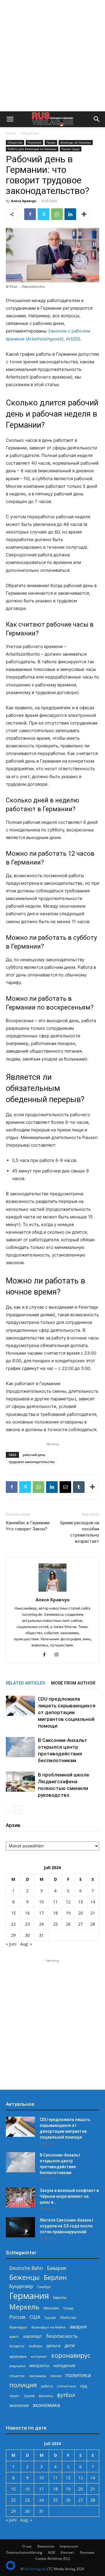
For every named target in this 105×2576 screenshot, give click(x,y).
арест (14, 2337)
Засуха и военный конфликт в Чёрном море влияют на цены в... (69, 2196)
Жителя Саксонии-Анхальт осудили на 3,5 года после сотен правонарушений (67, 2226)
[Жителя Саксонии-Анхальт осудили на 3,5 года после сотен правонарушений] (20, 2227)
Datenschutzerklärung (24, 2552)
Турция (50, 2317)
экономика (46, 2405)
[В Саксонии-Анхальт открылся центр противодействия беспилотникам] (20, 1747)
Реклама (87, 2552)
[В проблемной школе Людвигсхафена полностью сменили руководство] (20, 1782)
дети (70, 2346)
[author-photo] (52, 1592)
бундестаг (17, 2346)
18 (55, 1913)
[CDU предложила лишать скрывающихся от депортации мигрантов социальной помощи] (20, 1706)
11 (55, 1902)
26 (68, 1924)
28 (93, 1924)
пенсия (56, 2376)
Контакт (68, 2552)
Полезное (34, 142)
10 (41, 1902)
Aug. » (26, 1944)
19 (68, 1913)
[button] (10, 119)
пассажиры (37, 2376)
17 (41, 1913)
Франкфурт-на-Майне (48, 2327)
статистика (66, 2386)
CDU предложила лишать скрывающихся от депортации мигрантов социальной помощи (67, 1712)
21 (93, 1913)
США (35, 2317)
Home (11, 133)
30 (27, 1935)
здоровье (18, 2356)
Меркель (24, 2307)
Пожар (68, 2308)
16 (27, 1913)
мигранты (39, 2366)
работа (47, 2386)
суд (84, 2386)
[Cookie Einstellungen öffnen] (10, 2569)
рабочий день (34, 1455)
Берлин (55, 2277)
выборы (36, 2346)
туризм (29, 2396)
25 (55, 1924)
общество (17, 2376)
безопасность (62, 2336)
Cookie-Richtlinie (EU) (53, 2559)
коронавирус (71, 2355)
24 (41, 1924)
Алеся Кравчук (24, 201)
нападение (64, 2366)
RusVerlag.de (35, 2569)
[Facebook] (30, 214)
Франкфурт (18, 2327)
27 (80, 1924)
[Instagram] (59, 1655)
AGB (51, 2552)
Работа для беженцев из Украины (32, 149)
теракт (14, 2396)
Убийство (68, 2317)
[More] (84, 214)
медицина (17, 2366)
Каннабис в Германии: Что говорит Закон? (28, 1526)
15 (13, 1913)
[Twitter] (43, 214)
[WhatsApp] (57, 214)
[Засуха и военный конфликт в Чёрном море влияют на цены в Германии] (20, 2198)
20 (80, 1913)
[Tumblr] (79, 1487)
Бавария (57, 2268)
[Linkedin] (70, 214)
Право (51, 142)
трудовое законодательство (32, 1462)
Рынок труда (71, 149)
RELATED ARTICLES (26, 1683)
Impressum (69, 2546)
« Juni (11, 1944)
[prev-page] (9, 1810)
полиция (23, 2385)
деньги (53, 2346)
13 (80, 1902)
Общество (30, 133)
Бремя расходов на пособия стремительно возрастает (80, 1532)
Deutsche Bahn (26, 2268)
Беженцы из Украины (76, 142)
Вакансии (46, 2546)
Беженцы (24, 2277)
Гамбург (44, 2287)
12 (68, 1902)
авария (78, 2327)
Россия (17, 2317)
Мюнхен (51, 2308)
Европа (60, 2298)
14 (93, 1902)
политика (78, 2375)
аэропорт (33, 2336)
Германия (29, 2296)
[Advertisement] (52, 56)
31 (41, 1935)
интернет (39, 2356)
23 (27, 1924)
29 (13, 1935)
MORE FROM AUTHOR (73, 1683)
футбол (66, 2395)
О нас (27, 2546)
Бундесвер (21, 2286)
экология (19, 2405)
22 (13, 1924)
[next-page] (19, 1810)
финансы (46, 2396)
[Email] (65, 1487)
